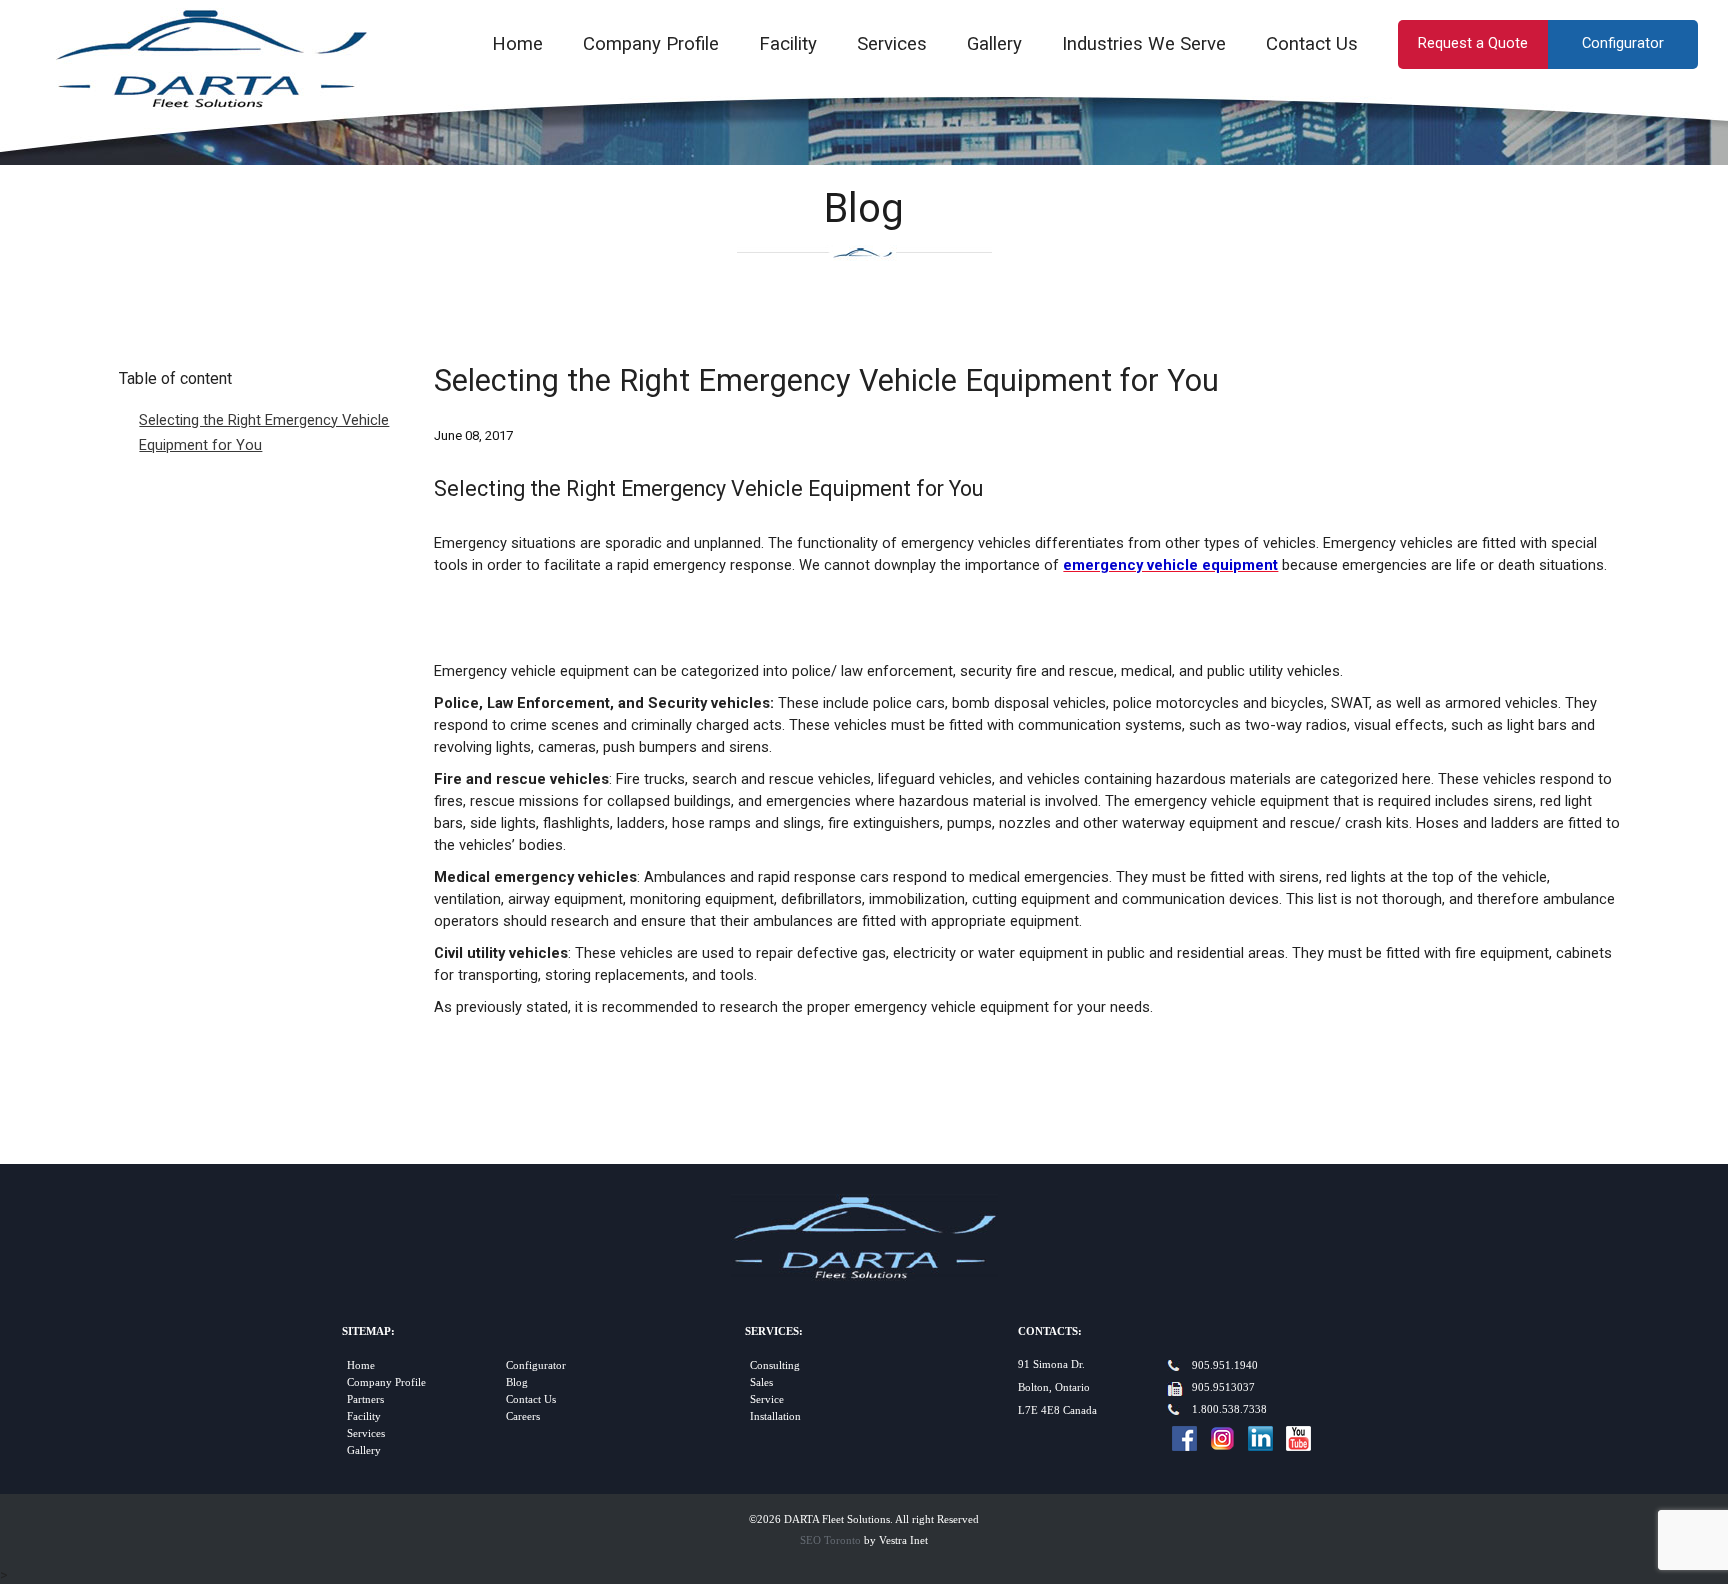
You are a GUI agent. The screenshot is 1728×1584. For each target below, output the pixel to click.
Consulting (775, 1365)
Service (767, 1399)
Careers (523, 1416)
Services (892, 44)
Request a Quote (1473, 43)
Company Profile (651, 44)
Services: (774, 1331)
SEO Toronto (830, 1540)
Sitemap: (368, 1331)
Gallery (994, 44)
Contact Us (1312, 44)
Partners (365, 1399)
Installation (775, 1416)
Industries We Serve (1144, 44)
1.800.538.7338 (1229, 1409)
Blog (517, 1382)
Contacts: (1050, 1331)
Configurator (1623, 43)
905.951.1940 (1225, 1365)
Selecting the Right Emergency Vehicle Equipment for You (264, 432)
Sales (761, 1382)
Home (517, 44)
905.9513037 (1223, 1387)
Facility (788, 44)
